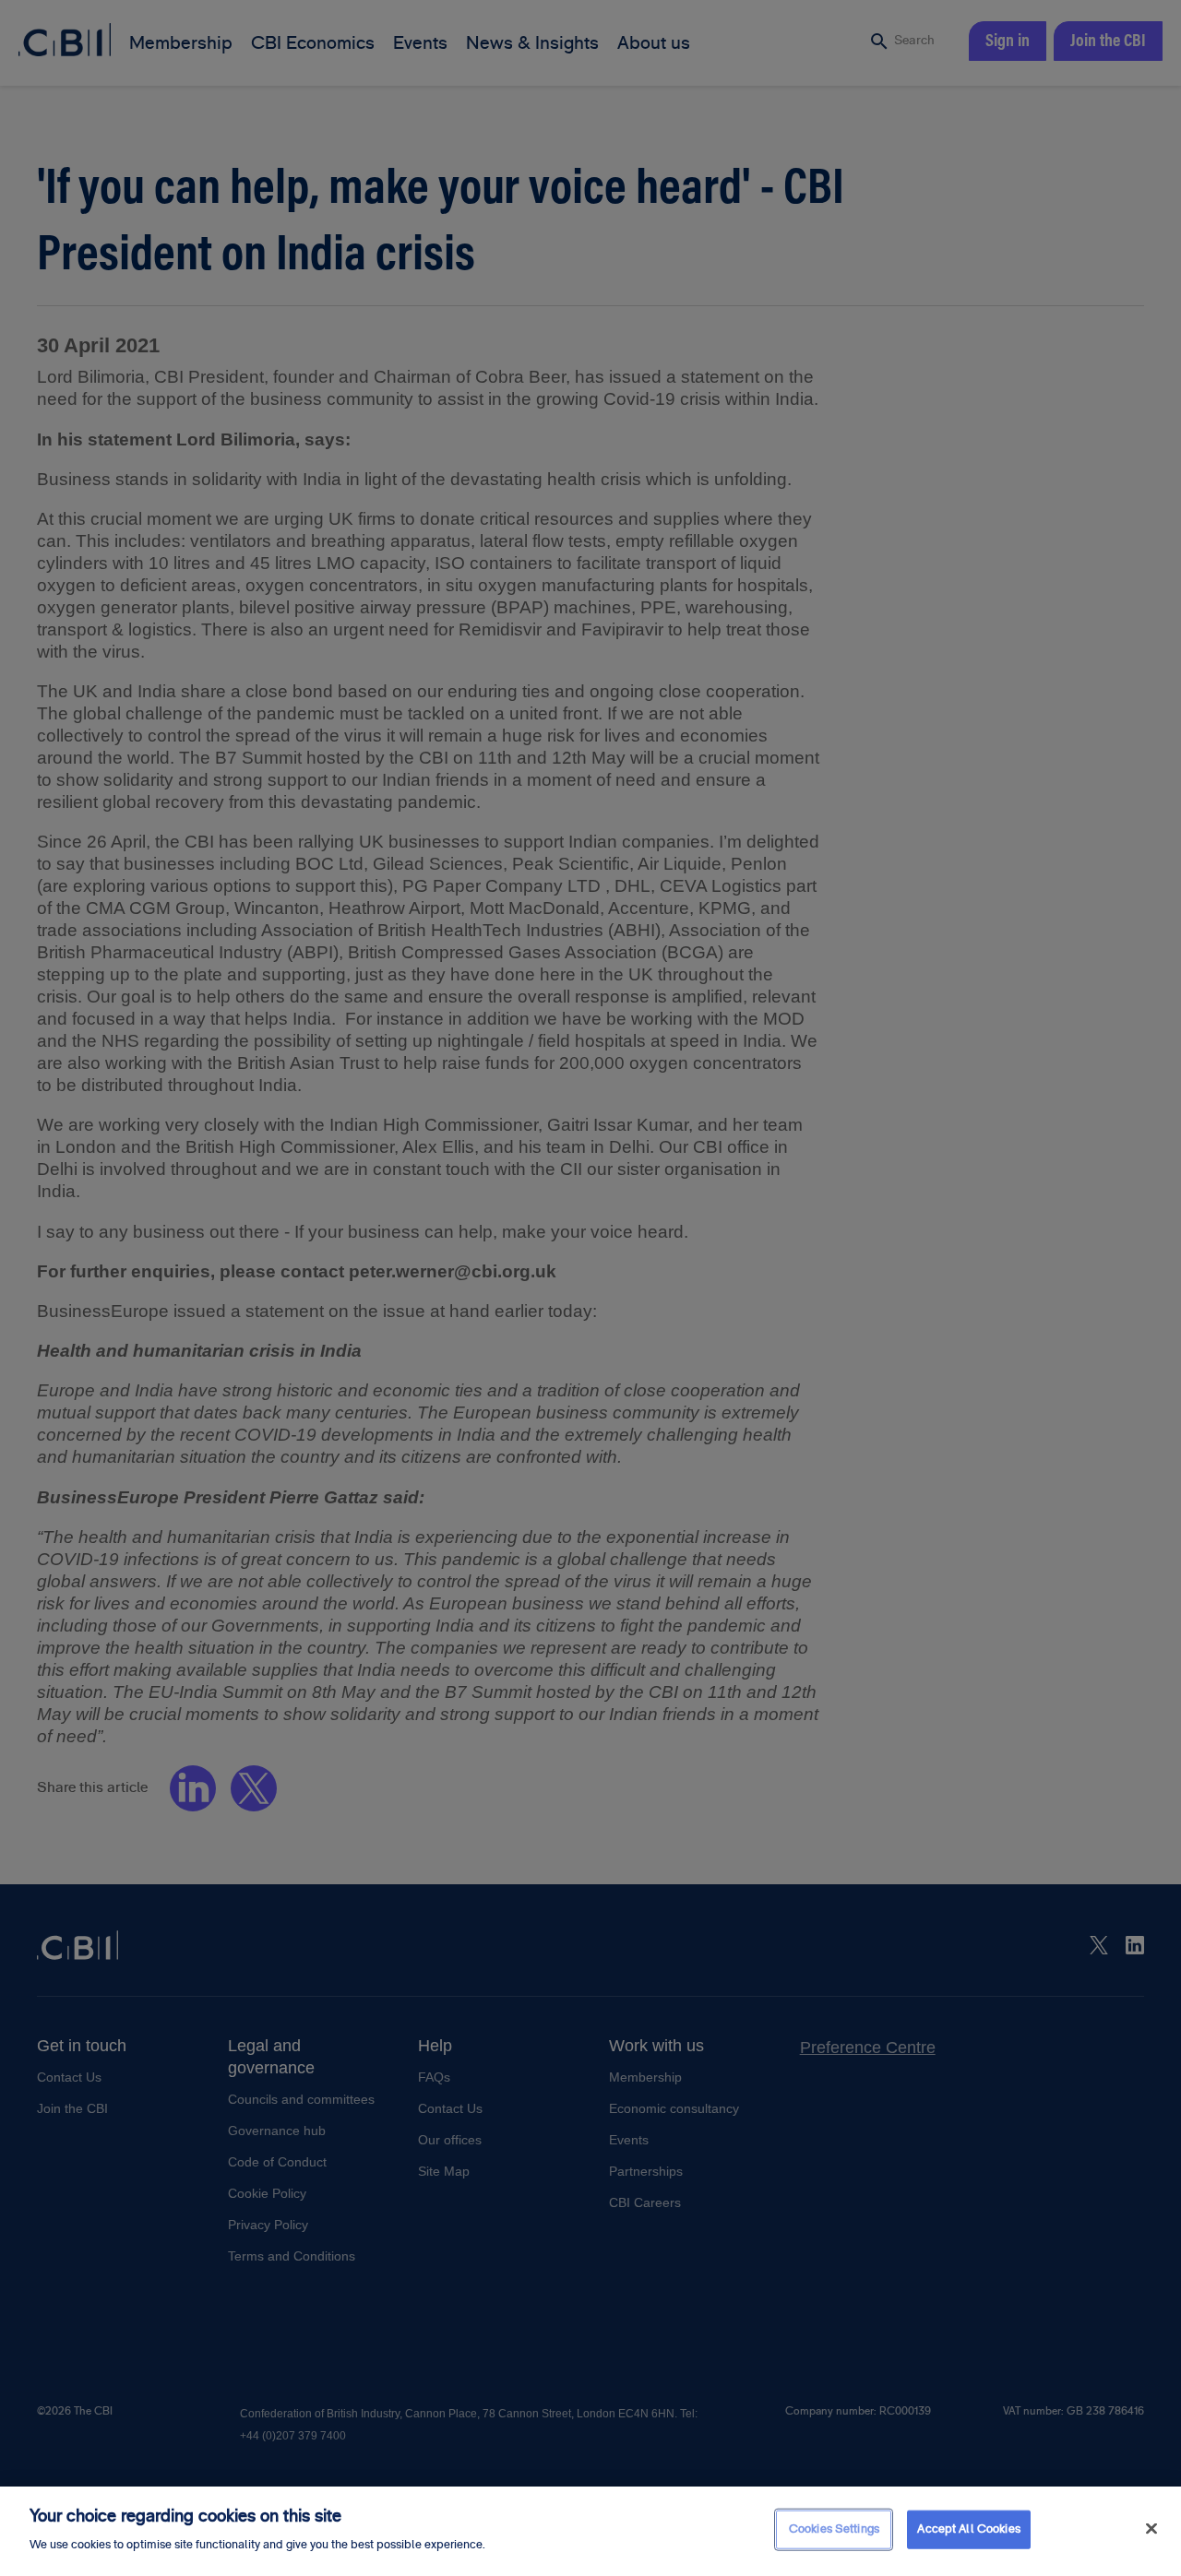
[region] (590, 2531)
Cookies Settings (834, 2529)
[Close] (1151, 2529)
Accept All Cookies (968, 2529)
